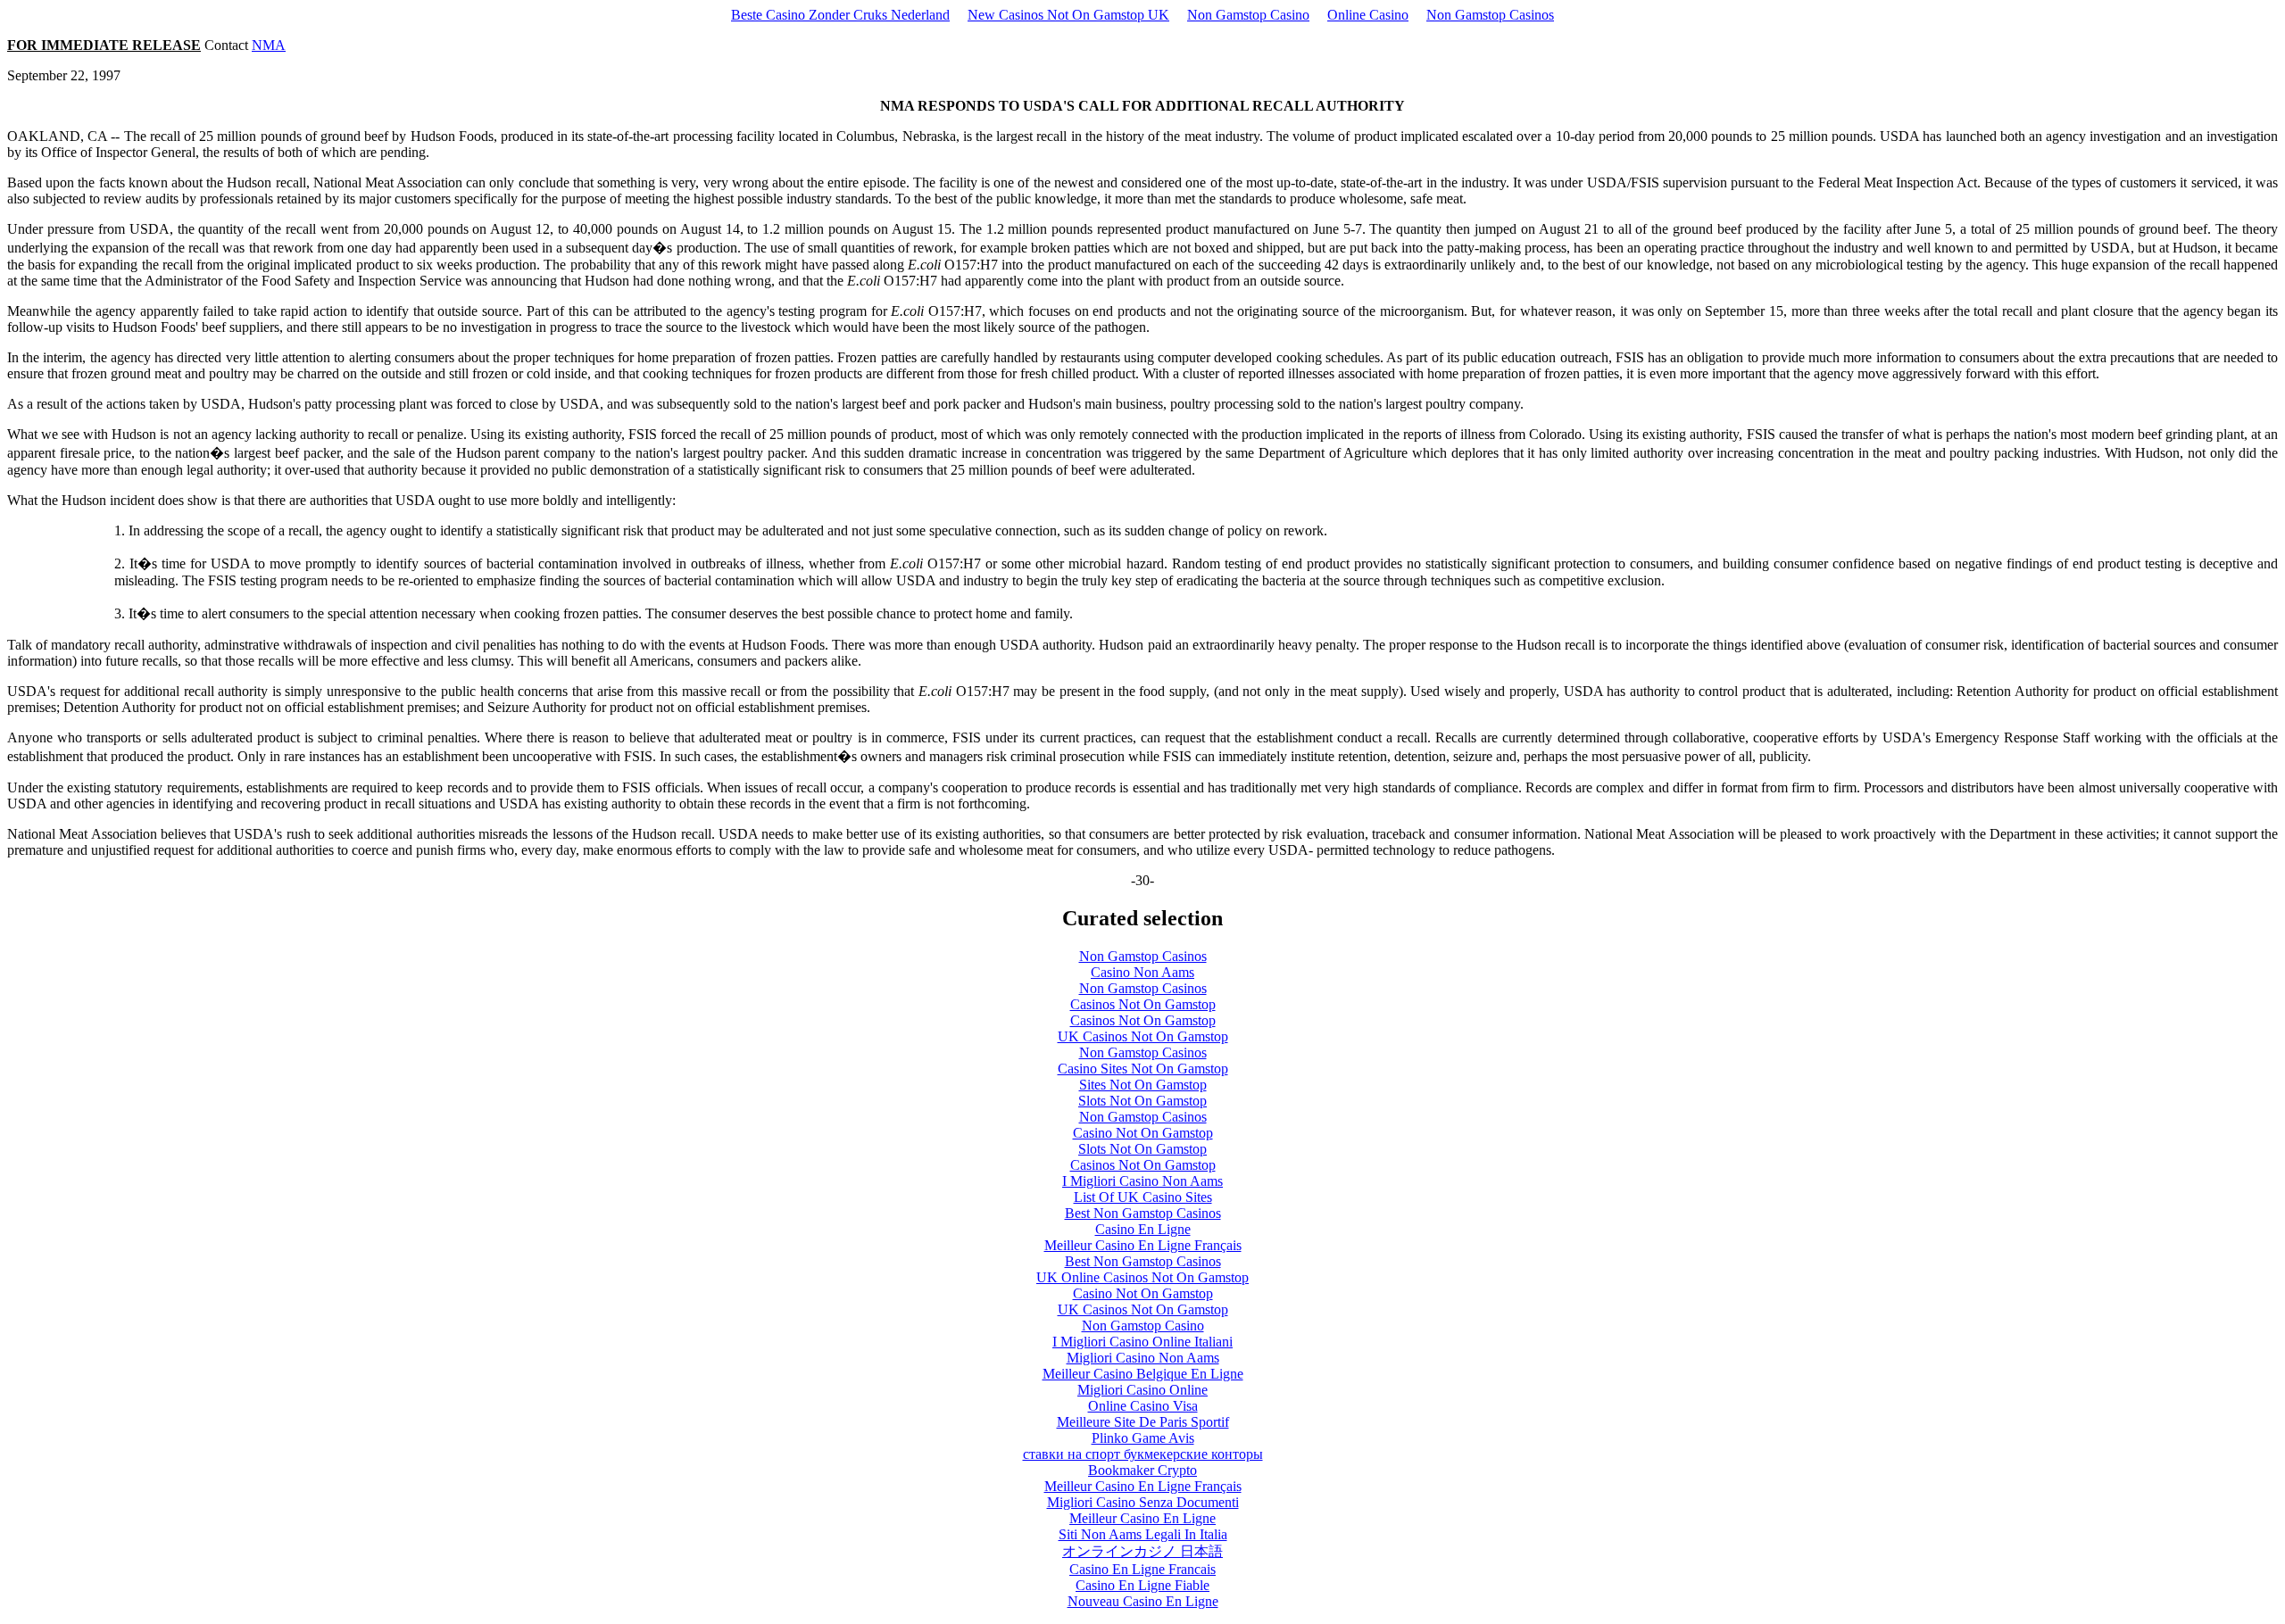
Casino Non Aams (1142, 972)
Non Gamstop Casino (1248, 15)
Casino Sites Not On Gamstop (1143, 1069)
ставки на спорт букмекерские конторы (1143, 1454)
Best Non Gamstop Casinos (1143, 1213)
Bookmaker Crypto (1142, 1470)
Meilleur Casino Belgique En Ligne (1143, 1374)
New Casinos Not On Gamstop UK (1068, 15)
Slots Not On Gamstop (1142, 1101)
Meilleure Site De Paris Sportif (1143, 1422)
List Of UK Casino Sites (1143, 1197)
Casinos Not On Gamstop (1143, 1004)
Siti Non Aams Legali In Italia (1143, 1534)
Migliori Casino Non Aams (1143, 1358)
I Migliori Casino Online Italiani (1142, 1342)
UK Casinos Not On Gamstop (1143, 1036)
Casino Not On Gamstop (1143, 1133)
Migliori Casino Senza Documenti (1143, 1502)
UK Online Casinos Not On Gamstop (1142, 1277)
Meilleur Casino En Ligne (1142, 1518)
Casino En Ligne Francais (1142, 1569)
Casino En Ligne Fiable (1142, 1585)
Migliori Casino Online (1142, 1390)
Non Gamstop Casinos (1490, 15)
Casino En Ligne (1143, 1229)
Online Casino (1368, 15)
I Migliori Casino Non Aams (1142, 1181)
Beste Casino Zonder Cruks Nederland (840, 15)
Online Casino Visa (1143, 1406)
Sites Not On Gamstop (1143, 1085)
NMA (269, 45)
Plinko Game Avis (1143, 1438)
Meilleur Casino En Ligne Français (1143, 1245)
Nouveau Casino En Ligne (1143, 1601)
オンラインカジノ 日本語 (1142, 1551)
